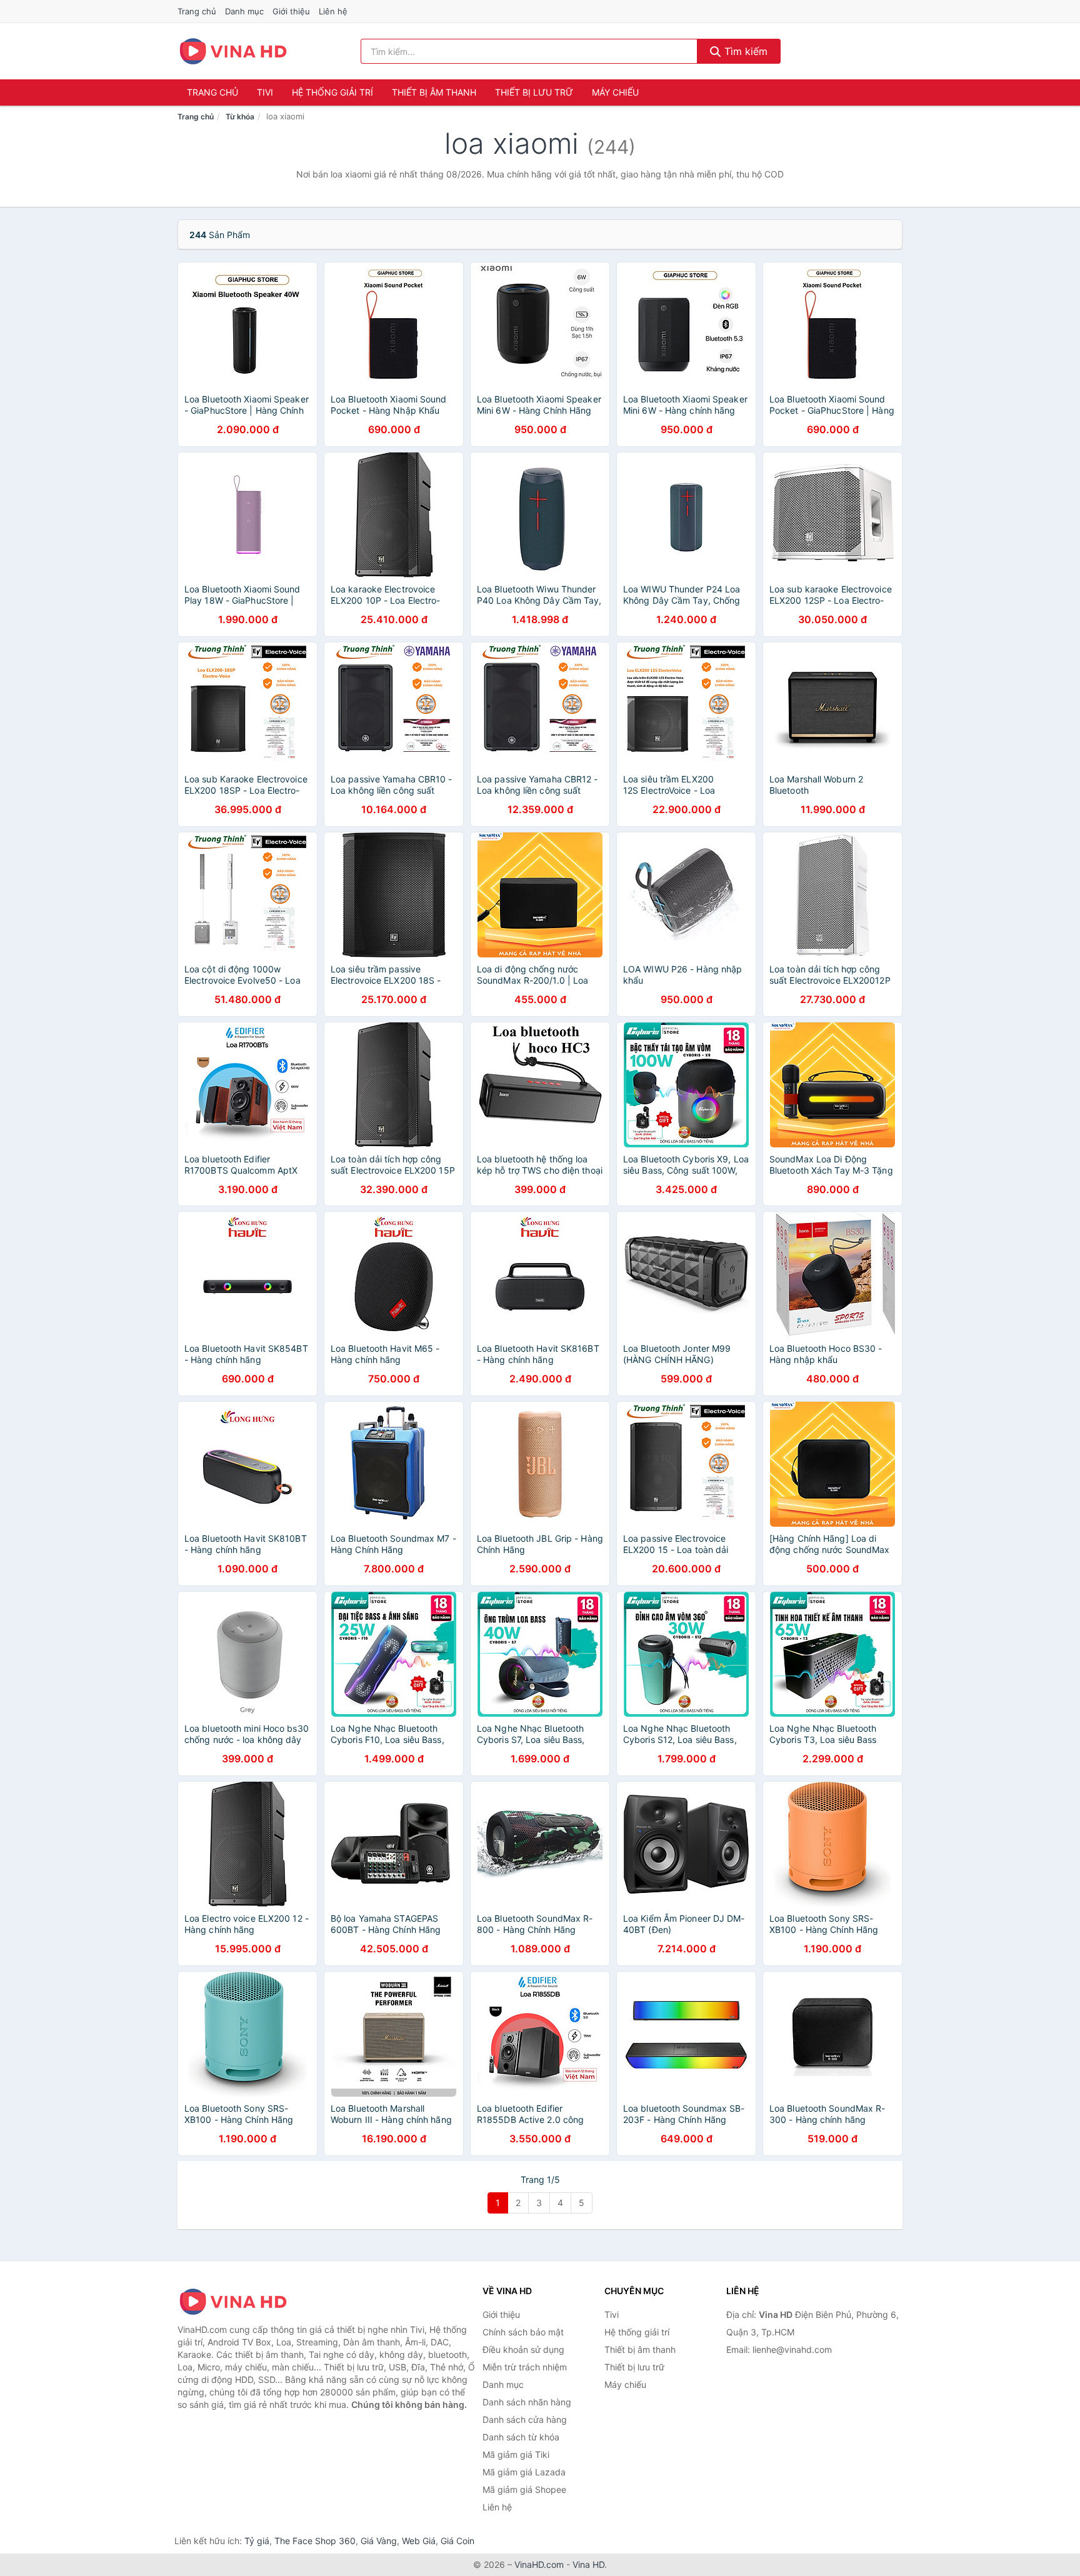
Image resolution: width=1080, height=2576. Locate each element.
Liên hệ (333, 11)
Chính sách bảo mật (523, 2332)
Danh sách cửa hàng (525, 2419)
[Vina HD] (240, 2302)
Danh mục (244, 11)
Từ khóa (240, 117)
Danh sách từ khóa (521, 2437)
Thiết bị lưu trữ (534, 92)
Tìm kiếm (744, 51)
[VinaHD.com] (233, 51)
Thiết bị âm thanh (434, 92)
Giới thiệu (291, 11)
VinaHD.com (539, 2564)
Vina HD (588, 2564)
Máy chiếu (615, 92)
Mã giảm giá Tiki (516, 2454)
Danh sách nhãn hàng (527, 2402)
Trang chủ (197, 11)
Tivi (265, 92)
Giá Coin (457, 2541)
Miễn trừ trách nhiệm (525, 2367)
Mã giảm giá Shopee (524, 2489)
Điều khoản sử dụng (523, 2349)
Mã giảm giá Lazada (524, 2472)
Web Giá (419, 2541)
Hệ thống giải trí (332, 92)
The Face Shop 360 (315, 2541)
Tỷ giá (257, 2541)
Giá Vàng (379, 2541)
